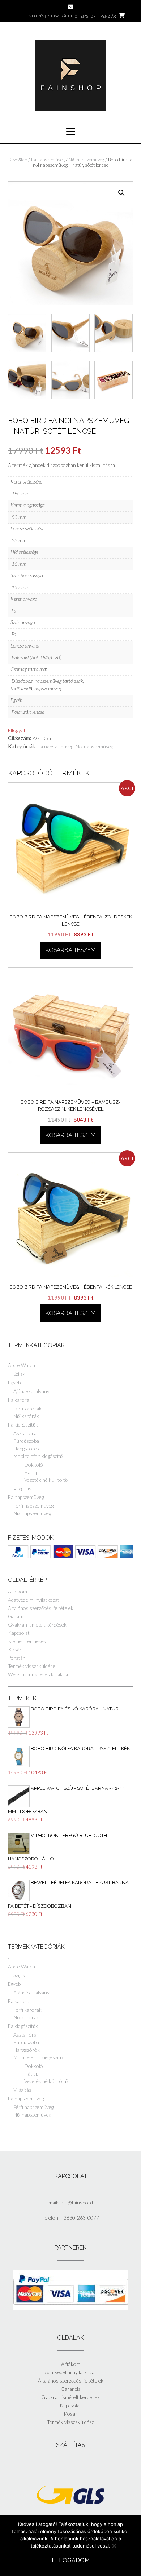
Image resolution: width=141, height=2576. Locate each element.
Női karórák (26, 1416)
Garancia (18, 1616)
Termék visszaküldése (32, 1666)
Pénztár (16, 1658)
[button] (121, 193)
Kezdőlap (18, 160)
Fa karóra (19, 1400)
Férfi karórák (27, 1408)
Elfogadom (71, 2560)
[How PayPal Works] (71, 2308)
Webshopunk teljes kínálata (38, 1674)
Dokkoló (34, 1465)
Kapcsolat (19, 1633)
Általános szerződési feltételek (41, 1608)
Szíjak (19, 1374)
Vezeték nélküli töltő (46, 1480)
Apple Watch (22, 1365)
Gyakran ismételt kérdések (37, 1625)
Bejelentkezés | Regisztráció (44, 16)
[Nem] (114, 2546)
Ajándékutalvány (31, 1391)
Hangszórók (27, 1448)
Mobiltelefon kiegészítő (38, 1456)
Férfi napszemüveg (33, 1506)
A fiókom (18, 1591)
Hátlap (31, 1472)
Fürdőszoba (26, 1441)
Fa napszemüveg (48, 160)
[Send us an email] (71, 7)
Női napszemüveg (86, 160)
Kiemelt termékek (27, 1641)
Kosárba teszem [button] (70, 950)
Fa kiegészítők (23, 1425)
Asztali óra (25, 1433)
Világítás (22, 1488)
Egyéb (14, 1382)
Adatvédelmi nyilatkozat (34, 1600)
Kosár (15, 1649)
